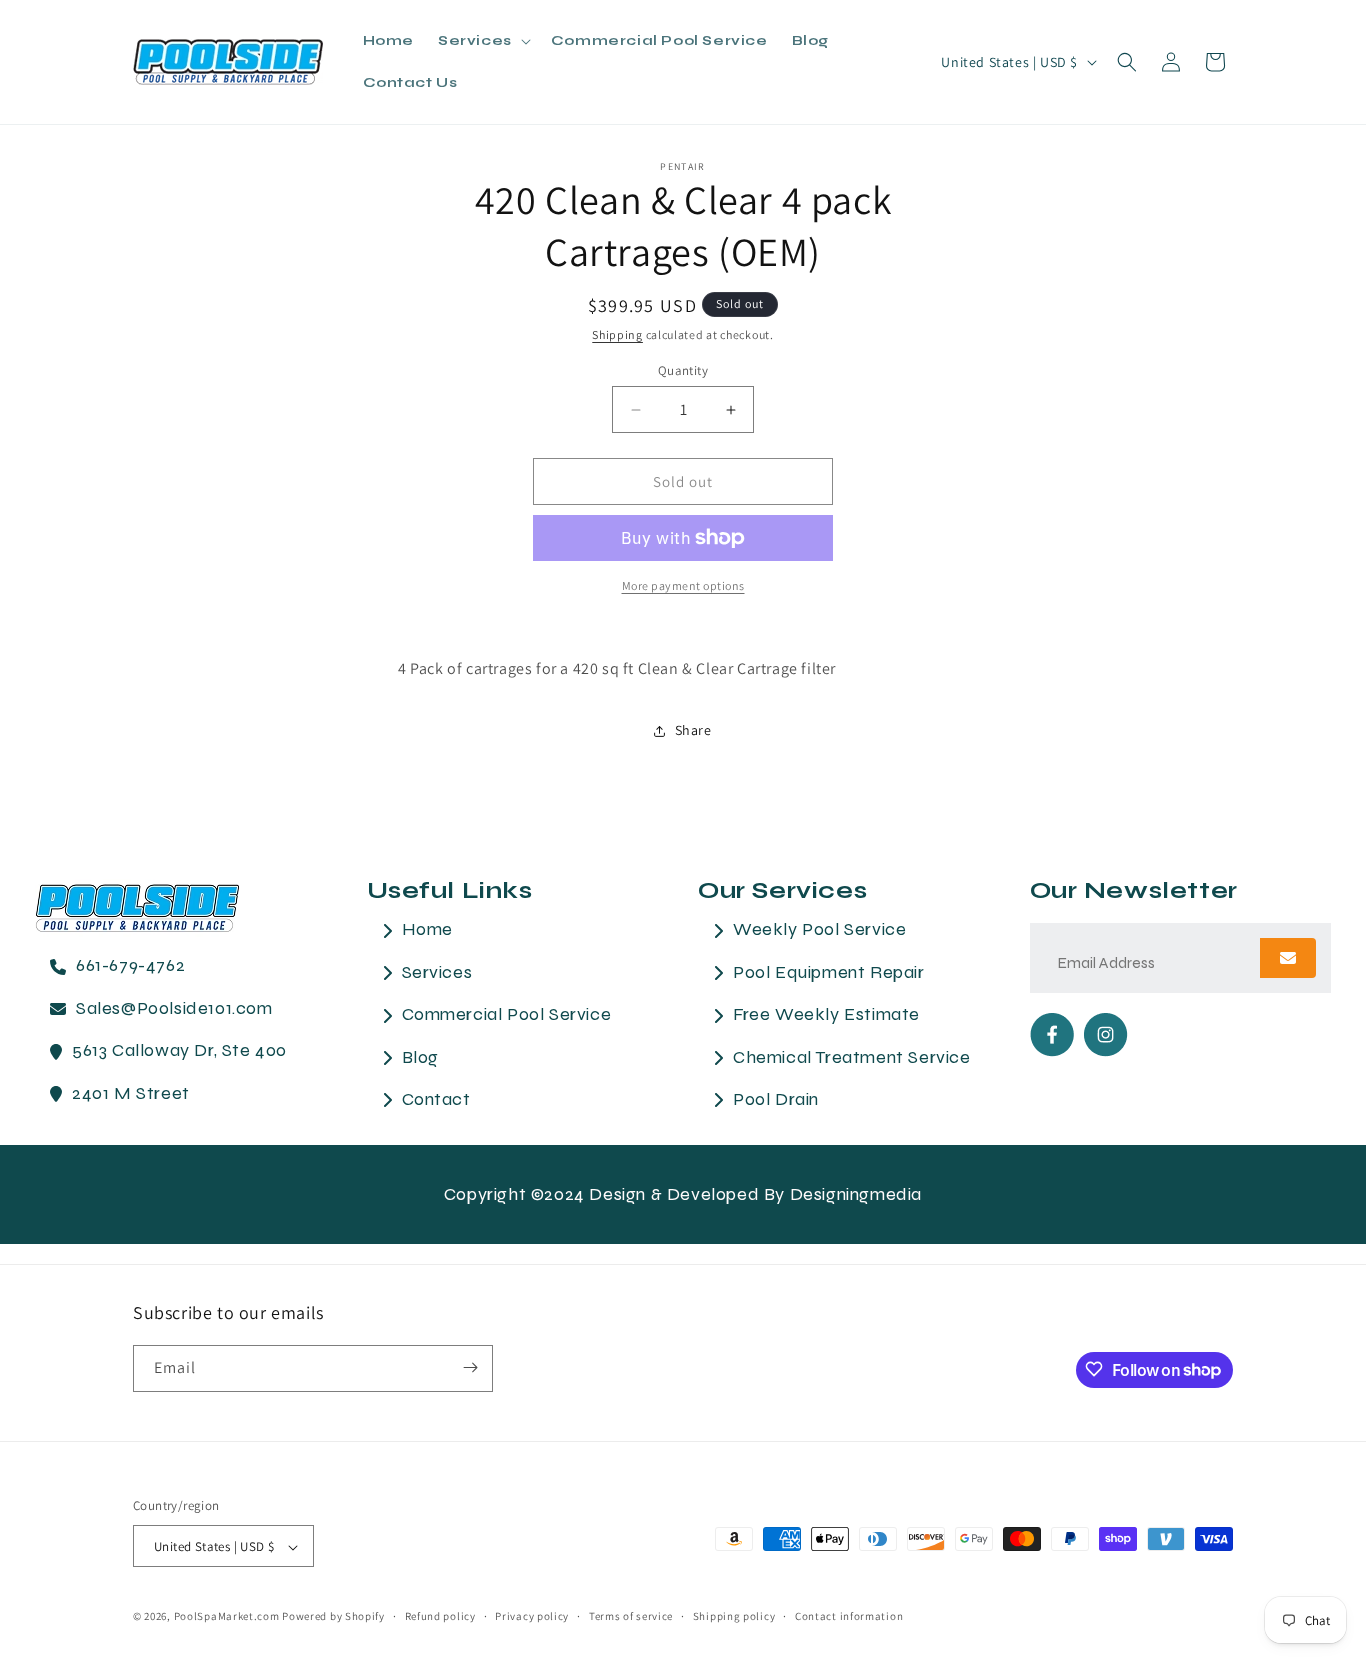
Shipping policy (734, 1616)
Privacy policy (532, 1616)
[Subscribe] (470, 1367)
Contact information (849, 1616)
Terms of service (631, 1616)
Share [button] (693, 730)
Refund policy (440, 1616)
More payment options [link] (683, 585)
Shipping (617, 334)
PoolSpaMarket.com (227, 1617)
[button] (482, 41)
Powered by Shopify (333, 1617)
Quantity (683, 370)
